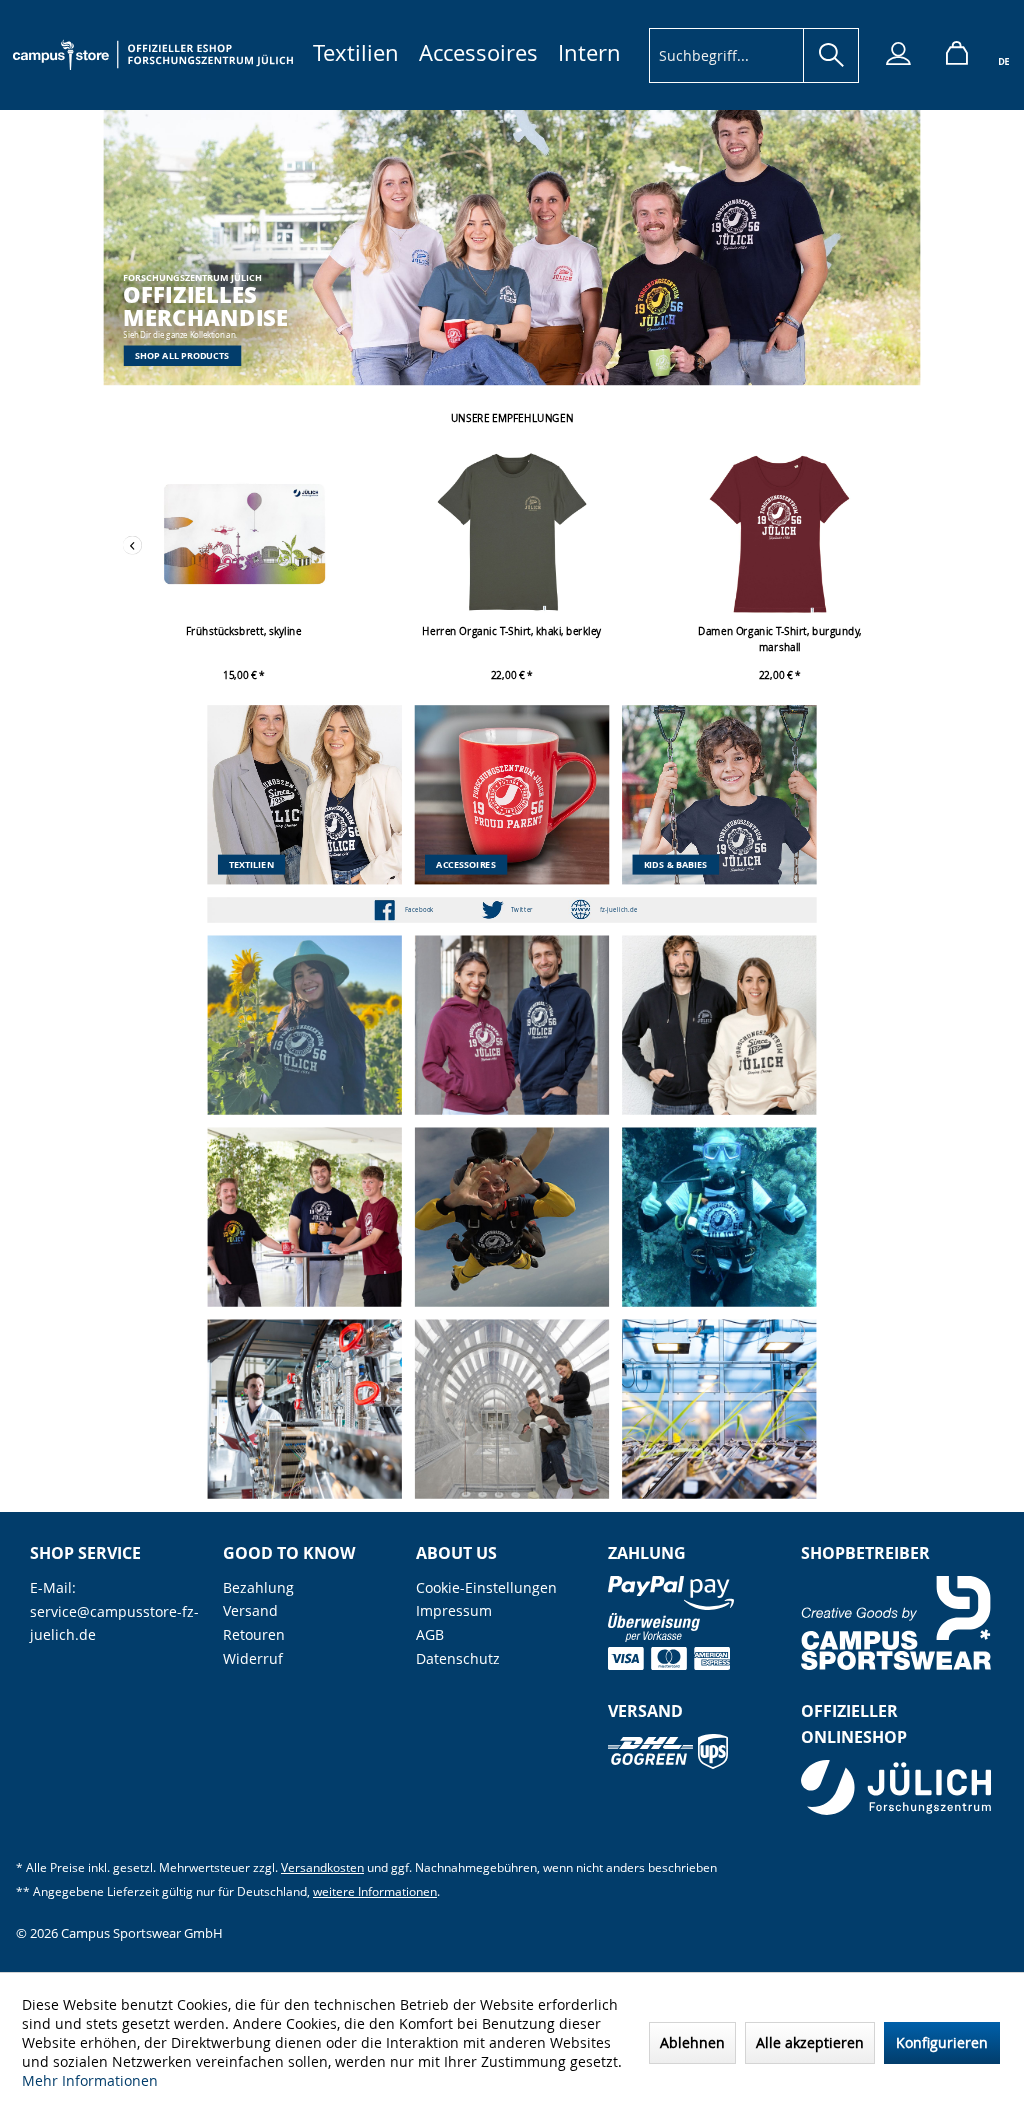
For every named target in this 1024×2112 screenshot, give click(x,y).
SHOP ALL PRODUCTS (182, 355)
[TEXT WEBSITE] (618, 910)
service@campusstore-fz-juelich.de (114, 1623)
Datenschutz (458, 1658)
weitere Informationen (375, 1891)
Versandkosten (322, 1867)
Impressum (454, 1610)
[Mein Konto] (890, 55)
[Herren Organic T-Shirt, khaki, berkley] (512, 533)
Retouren (254, 1634)
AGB (430, 1634)
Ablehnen (692, 2042)
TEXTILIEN (251, 864)
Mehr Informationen (90, 2080)
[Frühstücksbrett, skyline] (244, 533)
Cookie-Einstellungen (486, 1587)
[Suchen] (831, 55)
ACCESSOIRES (466, 864)
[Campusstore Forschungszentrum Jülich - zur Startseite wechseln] (153, 55)
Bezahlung (258, 1587)
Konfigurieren (942, 2042)
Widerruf (253, 1658)
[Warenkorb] (949, 55)
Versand (250, 1610)
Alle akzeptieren (810, 2042)
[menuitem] (356, 52)
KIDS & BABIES (676, 864)
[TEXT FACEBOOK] (419, 910)
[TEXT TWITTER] (522, 910)
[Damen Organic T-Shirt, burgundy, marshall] (780, 533)
